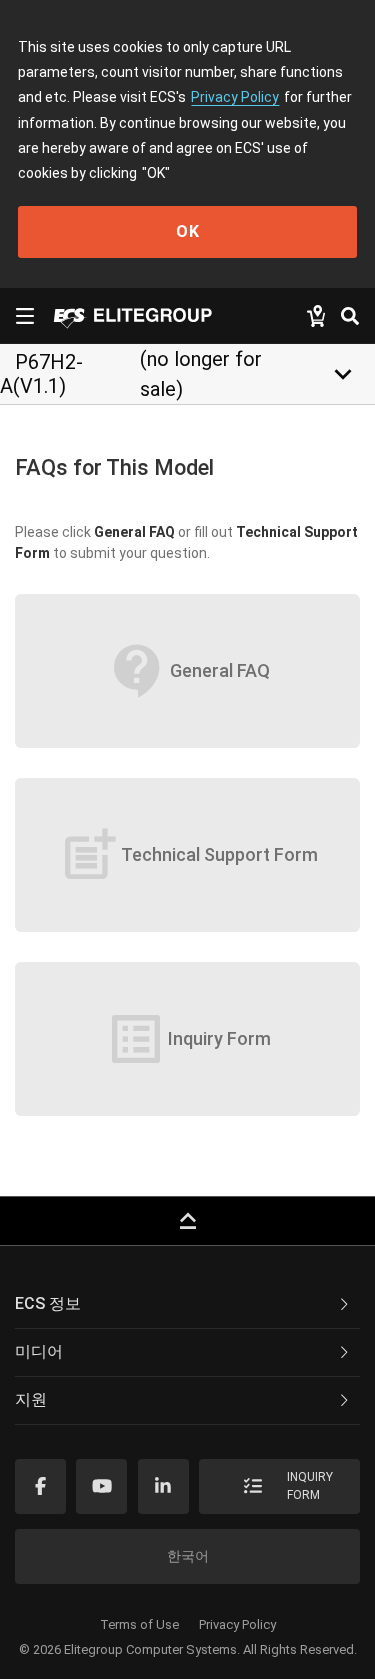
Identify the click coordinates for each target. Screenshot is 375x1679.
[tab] (187, 1305)
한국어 (188, 1556)
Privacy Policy (235, 97)
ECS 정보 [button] (48, 1303)
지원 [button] (31, 1399)
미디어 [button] (39, 1351)
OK (188, 231)
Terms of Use (139, 1624)
